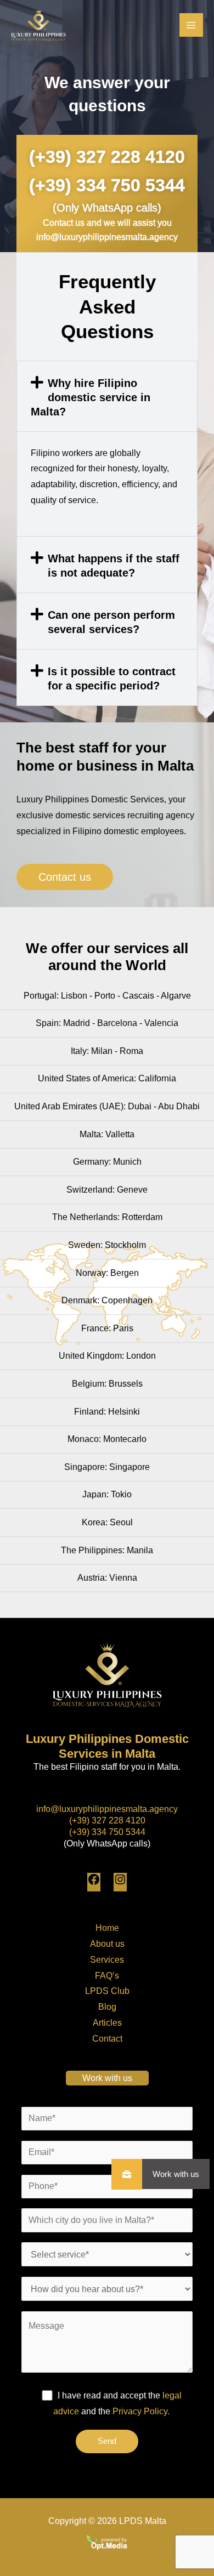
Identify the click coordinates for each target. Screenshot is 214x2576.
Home (107, 1928)
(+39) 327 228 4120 (107, 157)
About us (107, 1944)
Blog (107, 2007)
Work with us (176, 2174)
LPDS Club (107, 1991)
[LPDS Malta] (38, 25)
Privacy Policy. (141, 2411)
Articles (107, 2023)
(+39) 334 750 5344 (107, 185)
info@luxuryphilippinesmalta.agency (107, 1809)
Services (107, 1960)
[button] (107, 396)
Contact (107, 2039)
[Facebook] (94, 1883)
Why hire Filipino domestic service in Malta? (91, 397)
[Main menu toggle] (191, 25)
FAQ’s (107, 1976)
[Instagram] (120, 1883)
